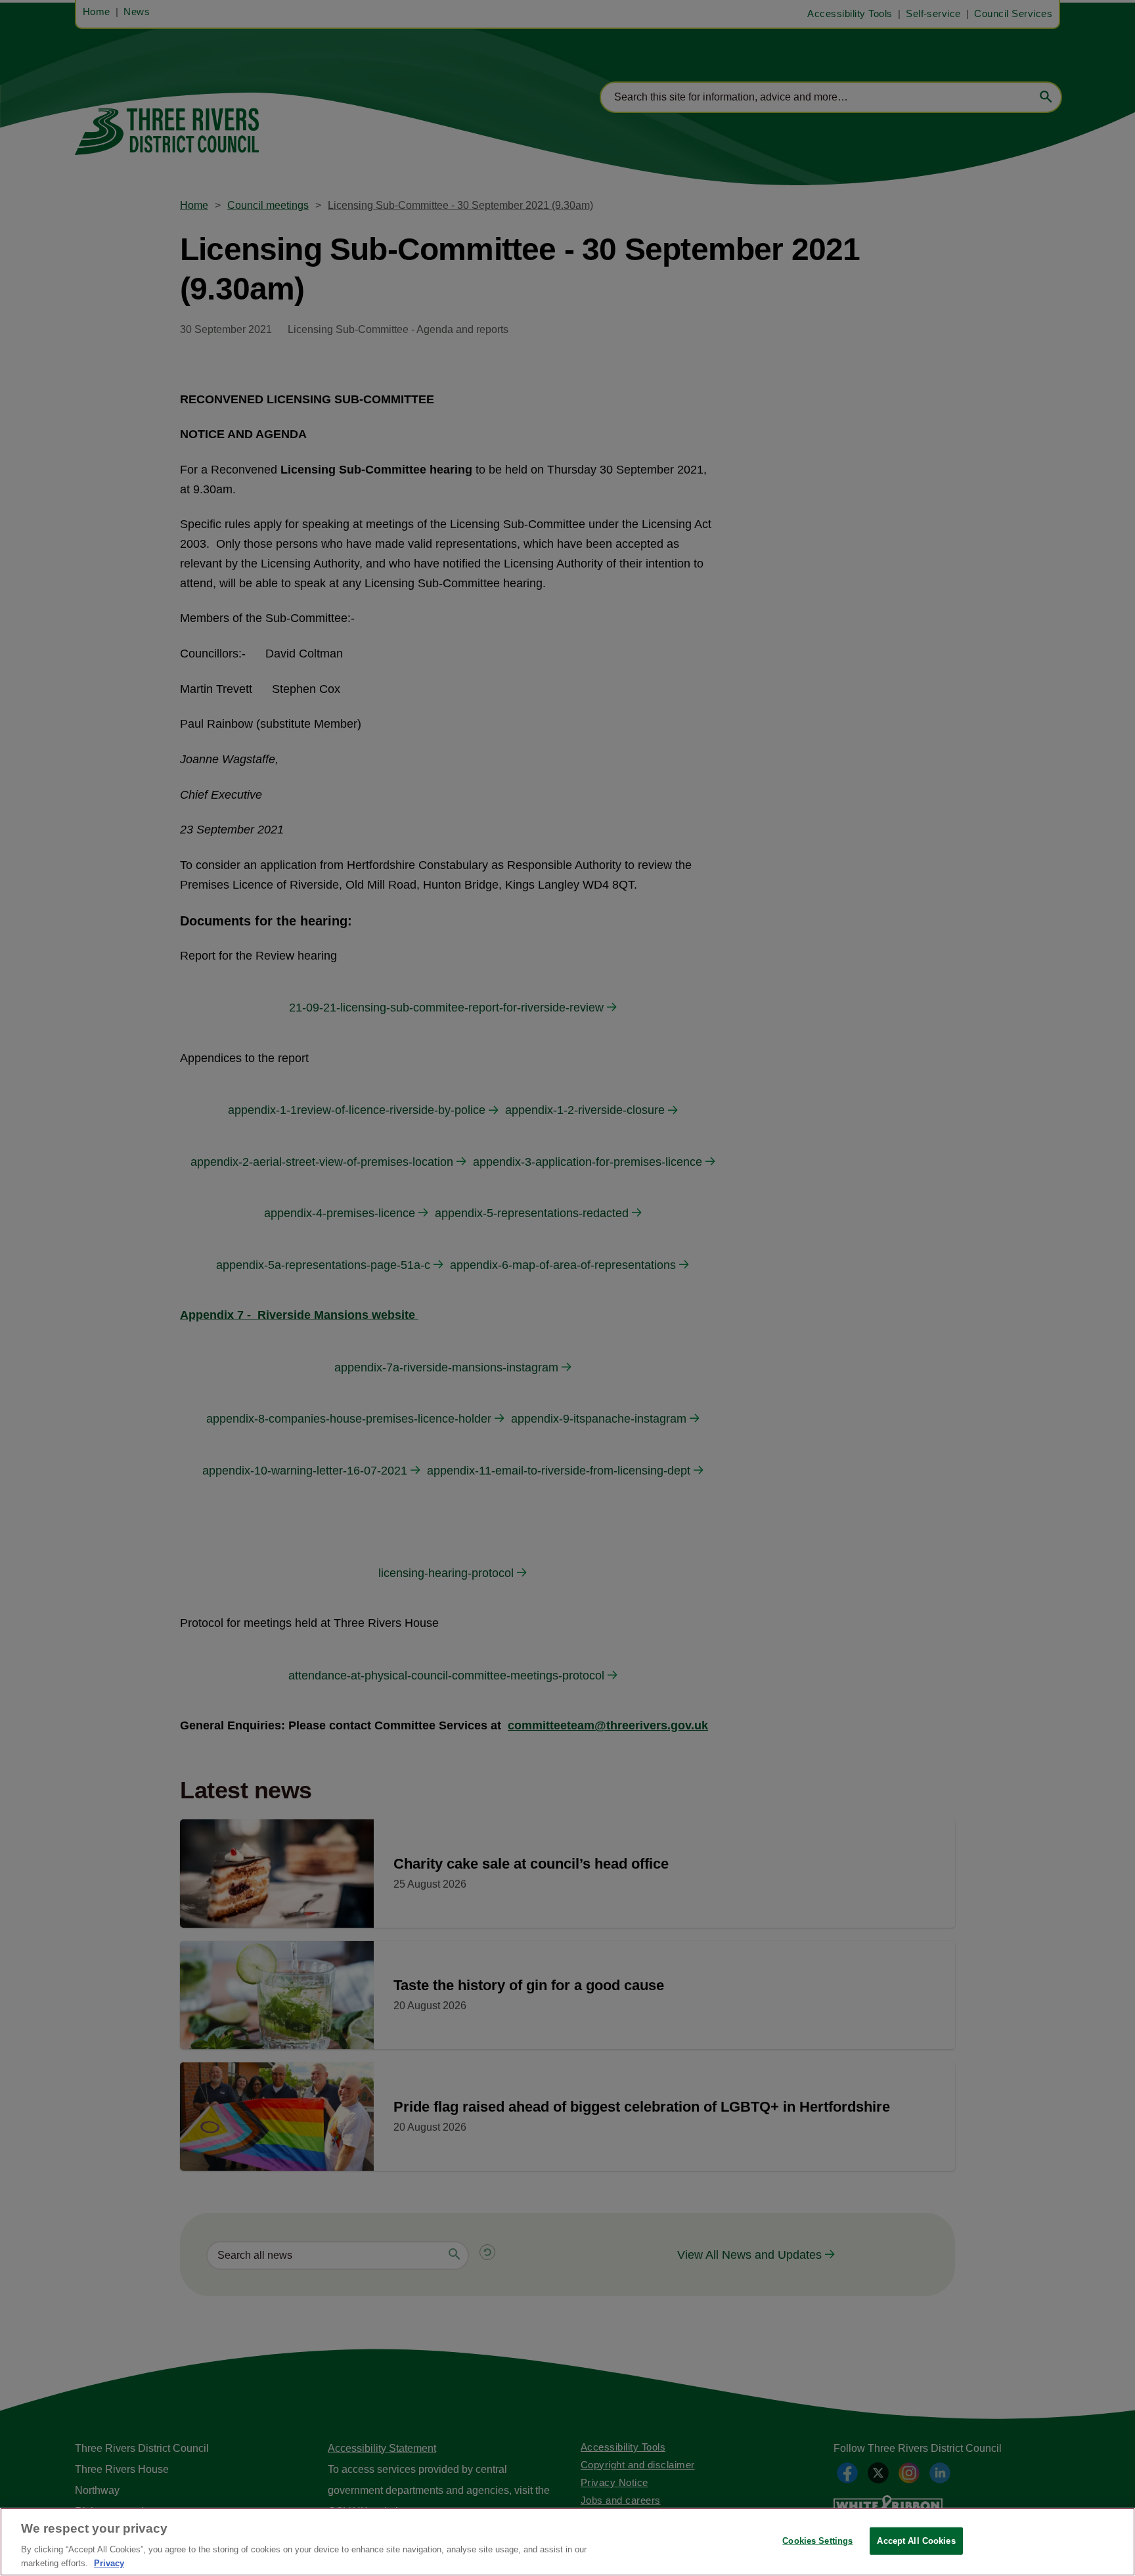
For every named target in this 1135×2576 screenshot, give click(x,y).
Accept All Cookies (916, 2541)
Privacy (109, 2563)
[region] (567, 2542)
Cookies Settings (817, 2541)
